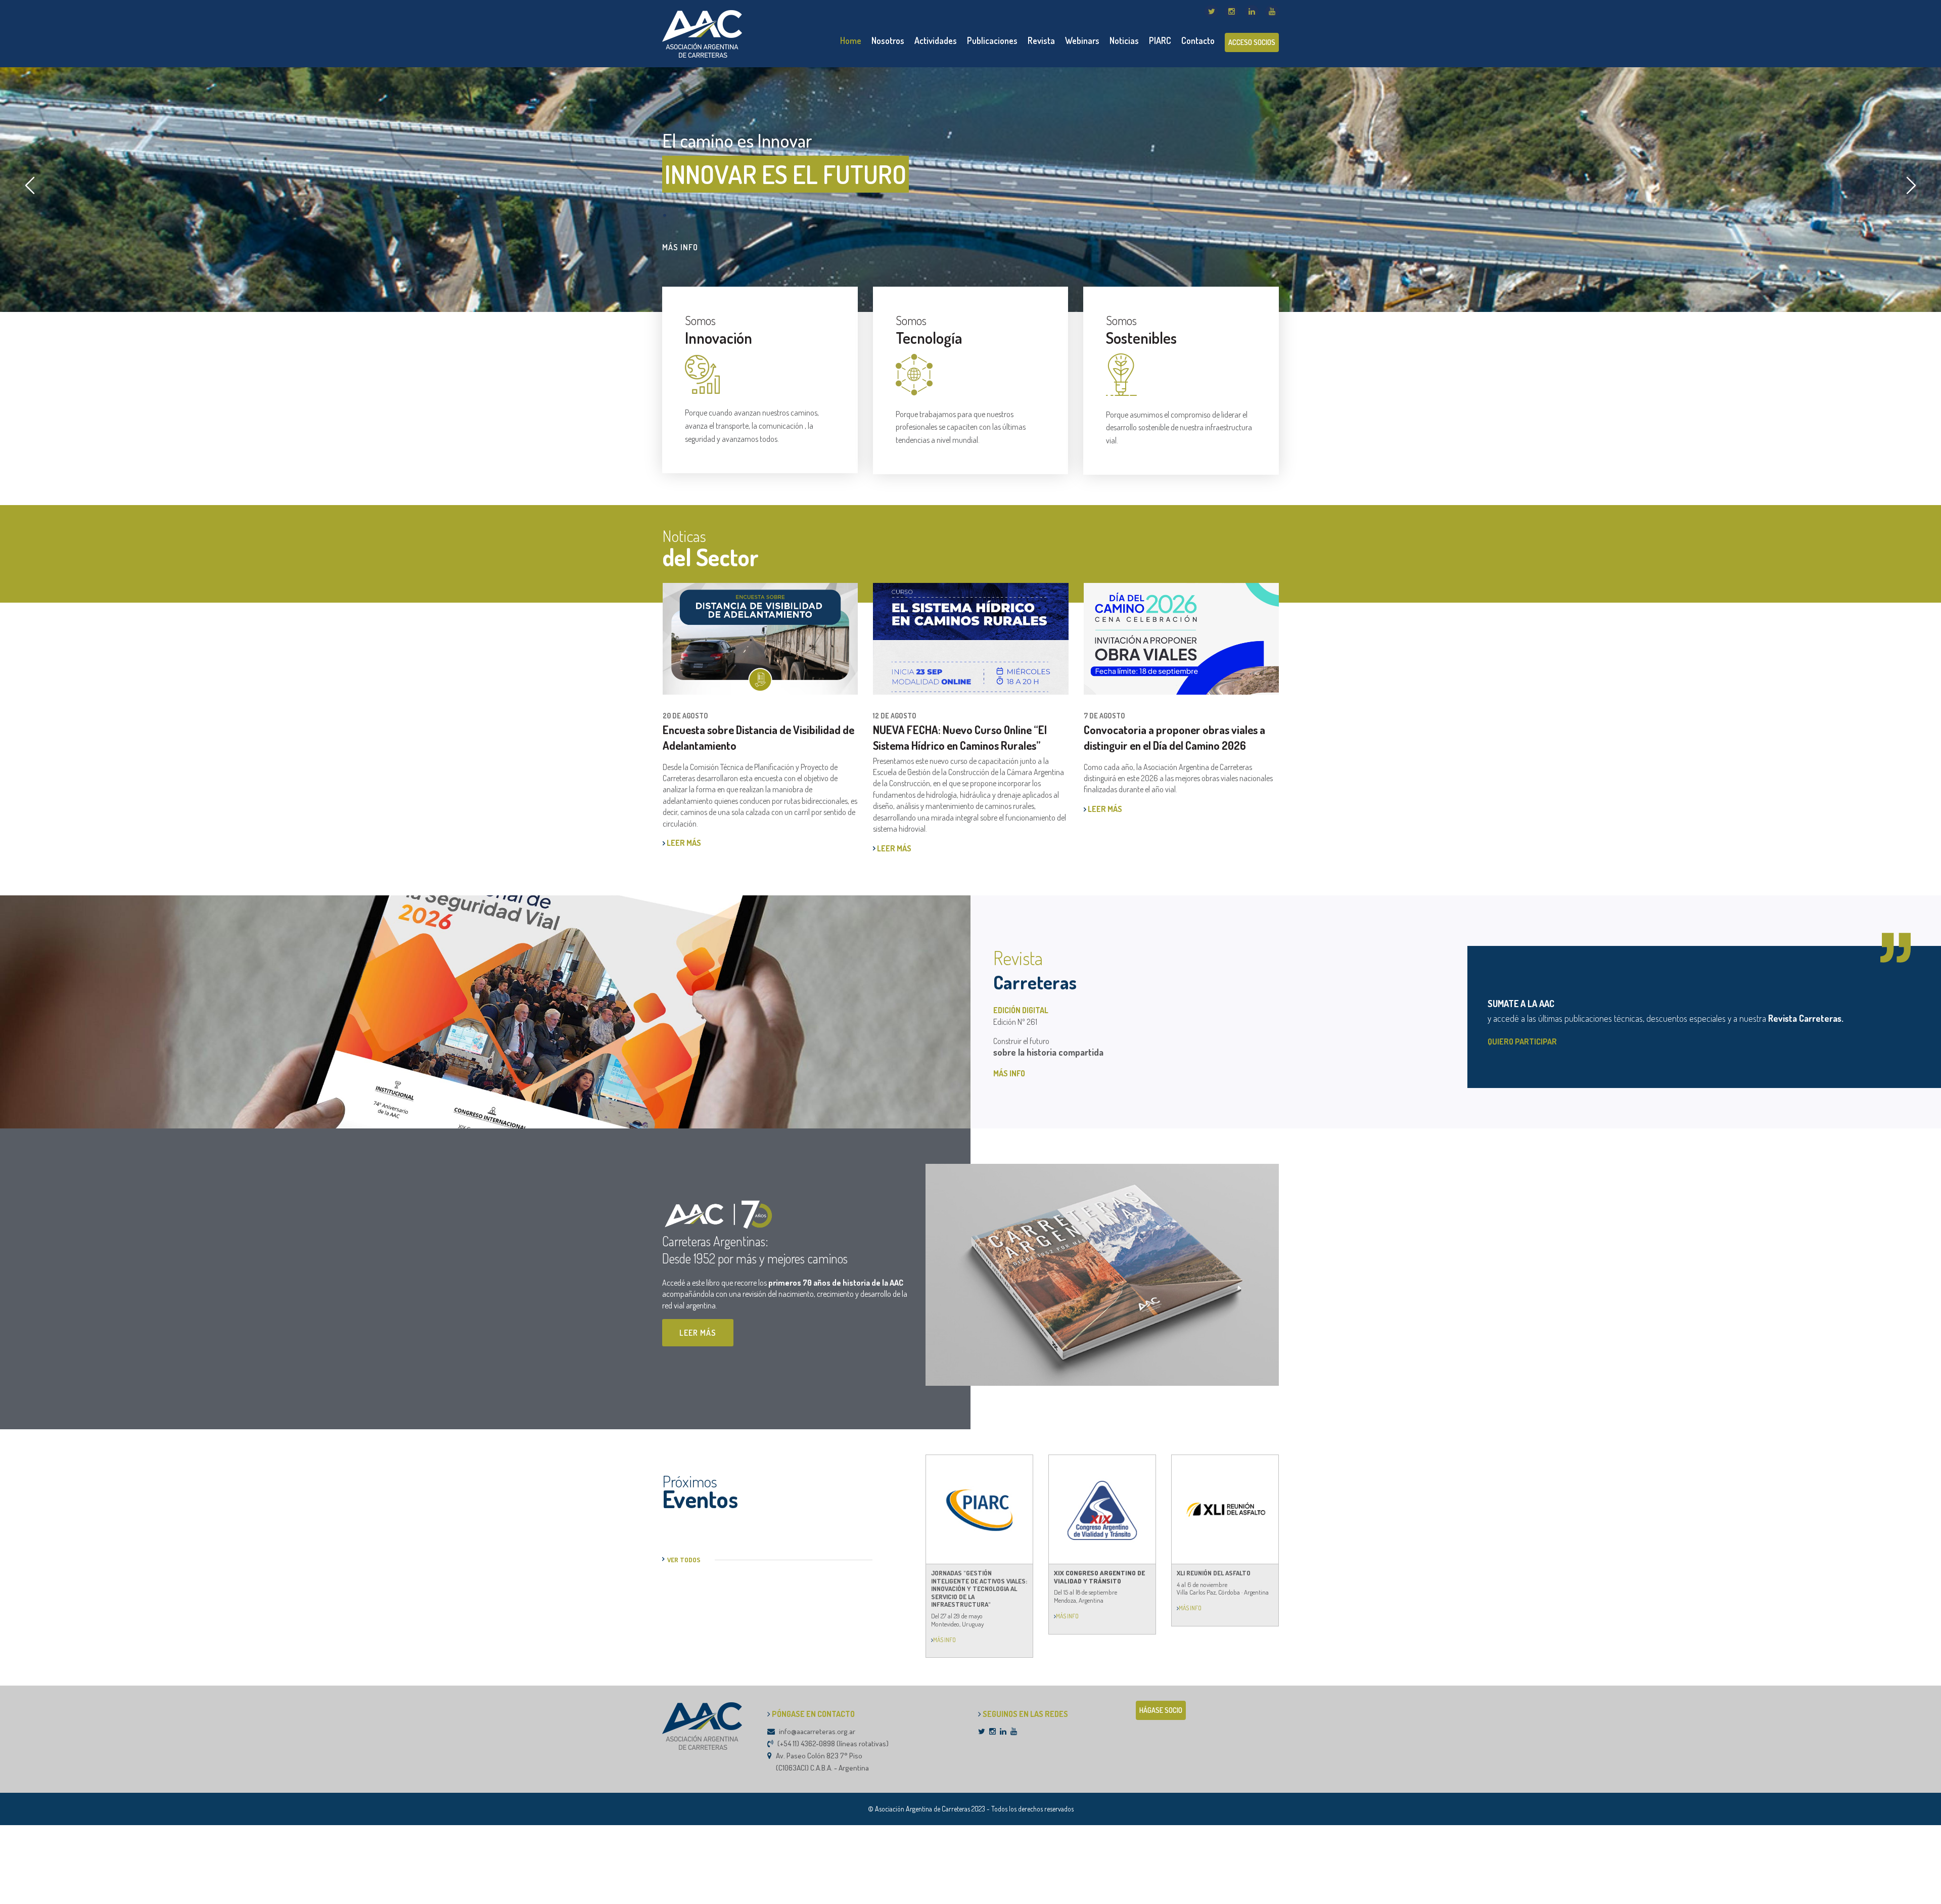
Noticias (1124, 40)
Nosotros (888, 40)
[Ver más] (932, 1640)
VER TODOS (684, 1560)
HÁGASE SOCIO (1161, 1710)
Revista (1041, 40)
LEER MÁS (683, 848)
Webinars (1082, 40)
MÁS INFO (680, 247)
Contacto (1198, 40)
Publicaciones (992, 40)
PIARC (1160, 40)
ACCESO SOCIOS (1252, 42)
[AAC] (702, 33)
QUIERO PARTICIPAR (1522, 1041)
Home (851, 40)
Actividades (936, 40)
